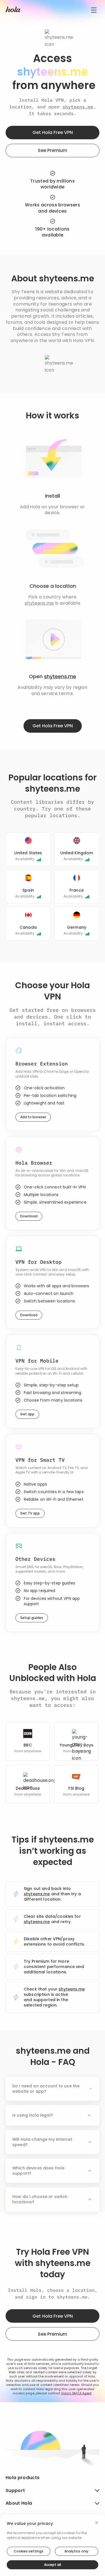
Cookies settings (29, 2551)
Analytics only (76, 2551)
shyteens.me (78, 107)
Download (29, 1216)
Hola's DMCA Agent (77, 2393)
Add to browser (33, 1117)
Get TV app (30, 1513)
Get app (27, 1414)
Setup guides (32, 1618)
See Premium (53, 150)
